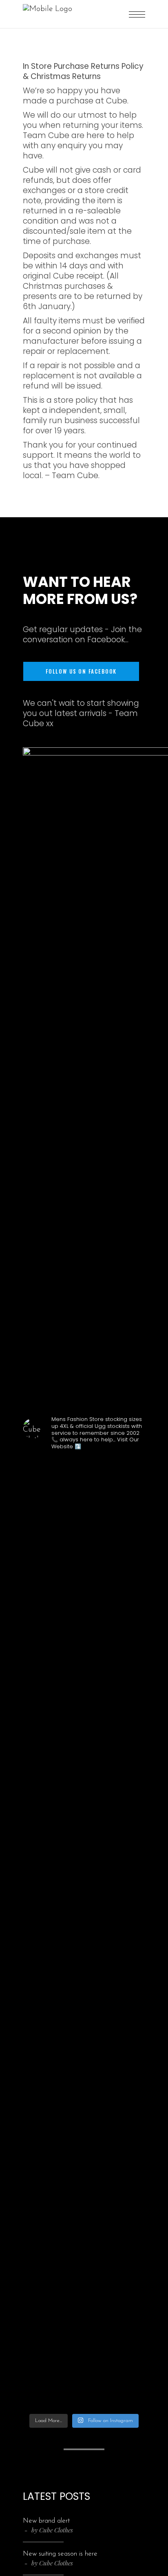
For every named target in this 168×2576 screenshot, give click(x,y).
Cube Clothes (56, 2530)
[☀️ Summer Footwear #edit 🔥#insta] (53, 1491)
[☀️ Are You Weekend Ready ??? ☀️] (31, 1496)
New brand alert (46, 2521)
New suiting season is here (60, 2554)
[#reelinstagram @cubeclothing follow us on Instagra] (137, 1504)
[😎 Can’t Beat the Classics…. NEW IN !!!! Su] (95, 1699)
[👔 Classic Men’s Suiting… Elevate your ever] (73, 1934)
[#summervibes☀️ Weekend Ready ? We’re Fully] (116, 1718)
